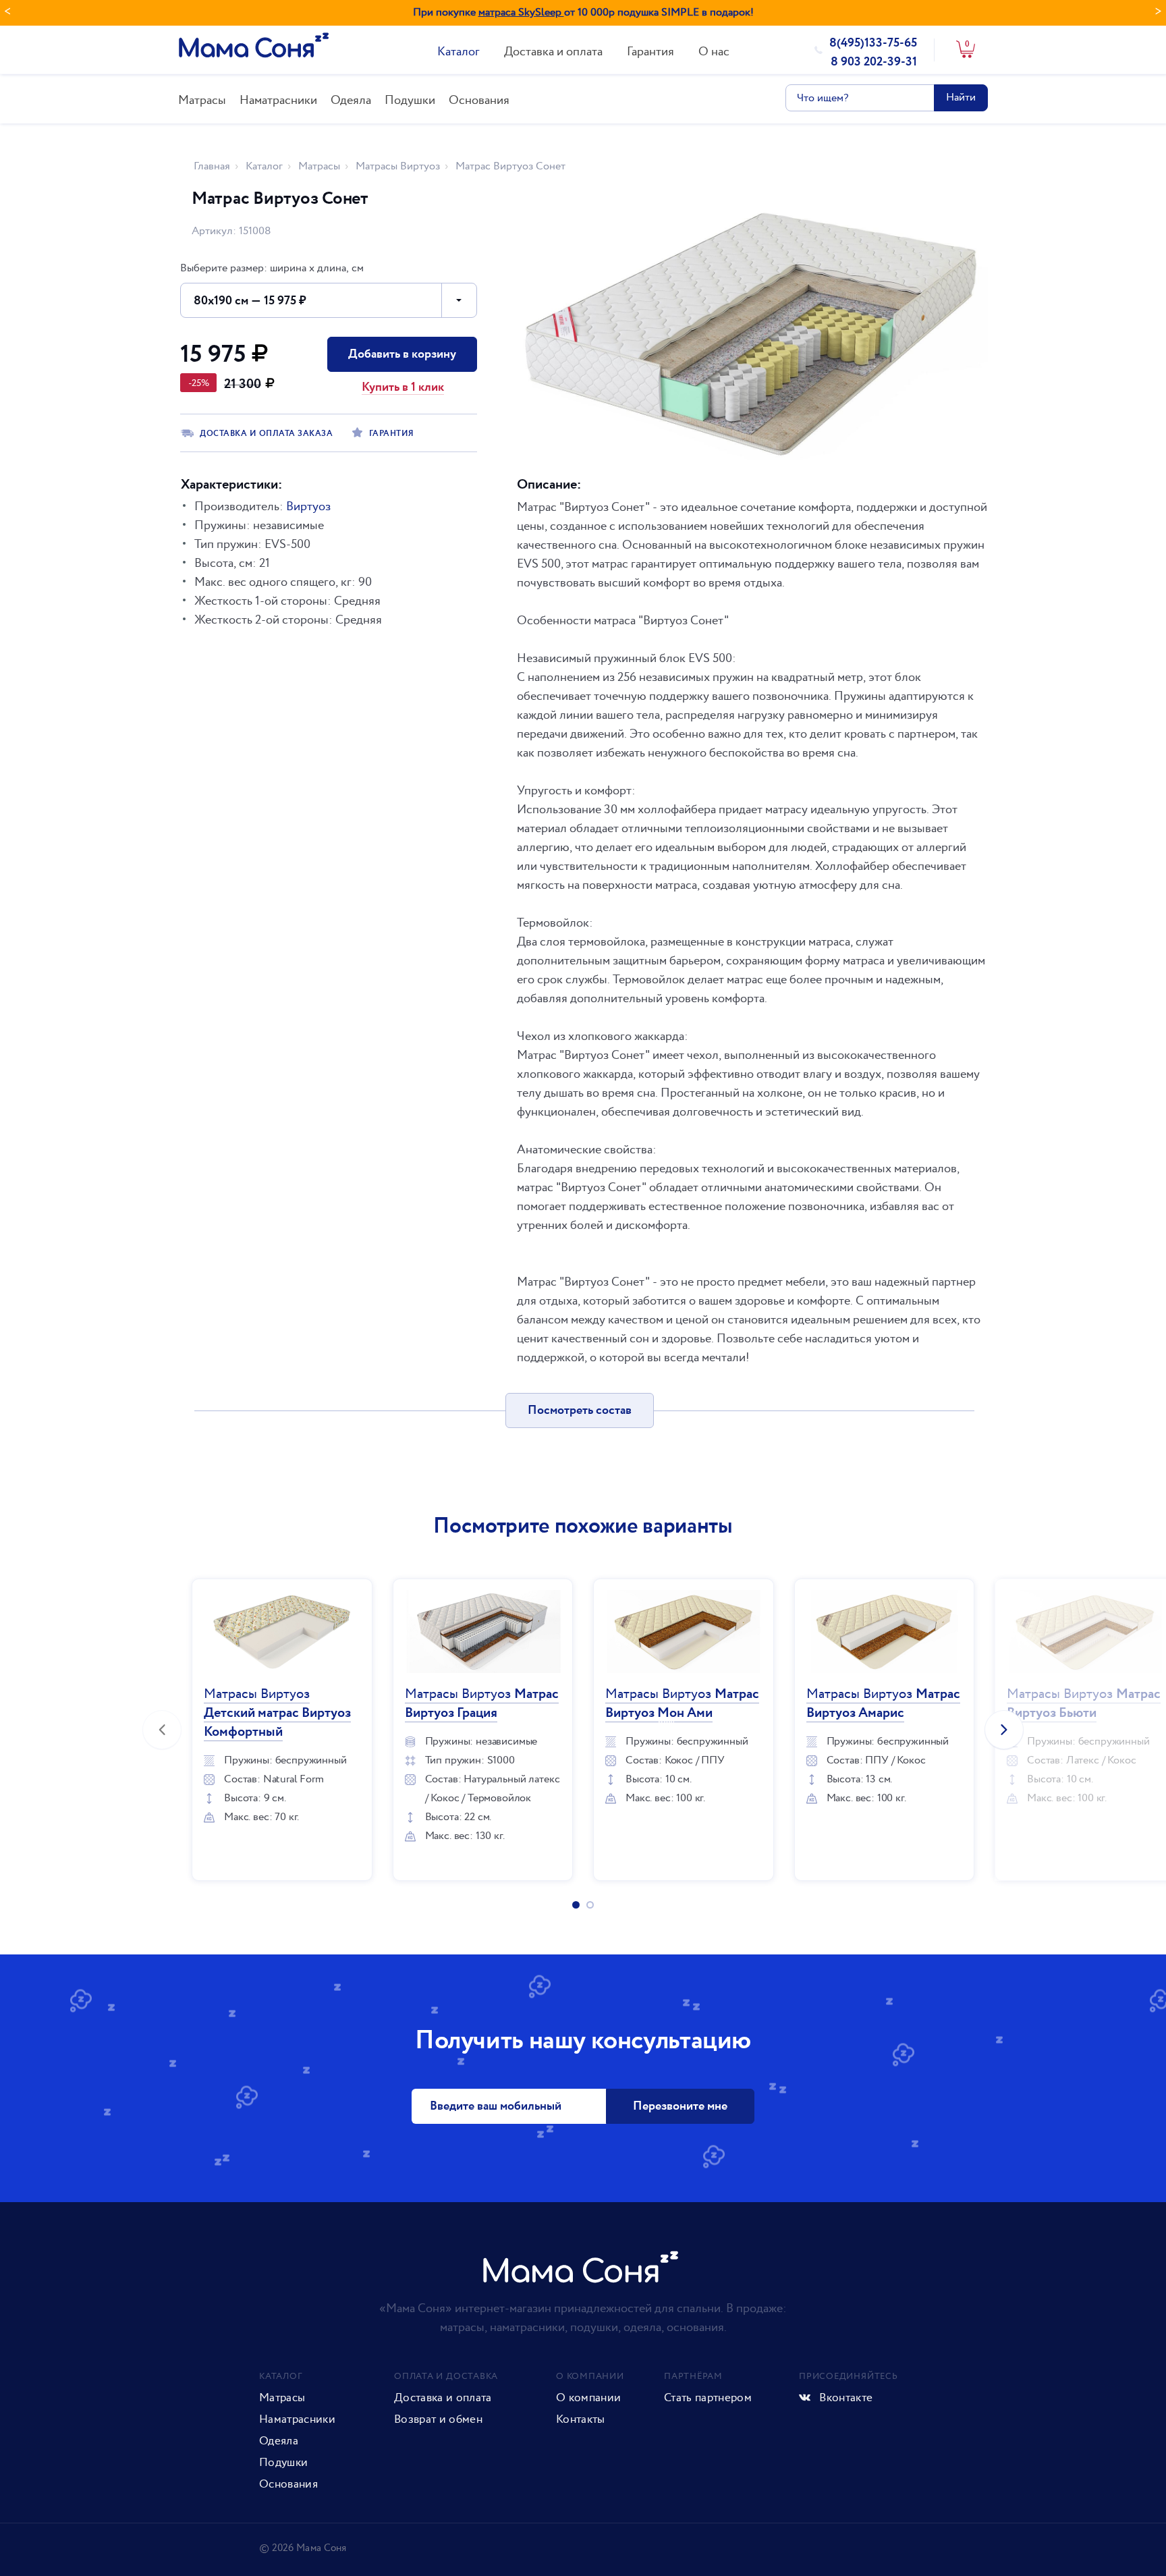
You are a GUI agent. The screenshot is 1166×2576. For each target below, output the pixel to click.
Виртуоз (308, 506)
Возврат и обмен (438, 2419)
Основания (479, 100)
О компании (588, 2398)
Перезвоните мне (680, 2106)
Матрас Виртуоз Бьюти (1084, 1704)
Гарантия (650, 52)
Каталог (459, 52)
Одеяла (351, 100)
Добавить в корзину (402, 354)
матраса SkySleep (521, 12)
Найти (961, 98)
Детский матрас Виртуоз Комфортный (277, 1713)
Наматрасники (278, 100)
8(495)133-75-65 (873, 43)
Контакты (581, 2419)
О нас (714, 52)
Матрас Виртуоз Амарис (883, 1704)
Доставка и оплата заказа (266, 434)
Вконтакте (844, 2398)
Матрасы (202, 100)
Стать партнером (708, 2398)
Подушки (410, 100)
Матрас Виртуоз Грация (482, 1704)
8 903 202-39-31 (874, 62)
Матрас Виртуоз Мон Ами (682, 1704)
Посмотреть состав (580, 1410)
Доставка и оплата (553, 52)
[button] (329, 300)
